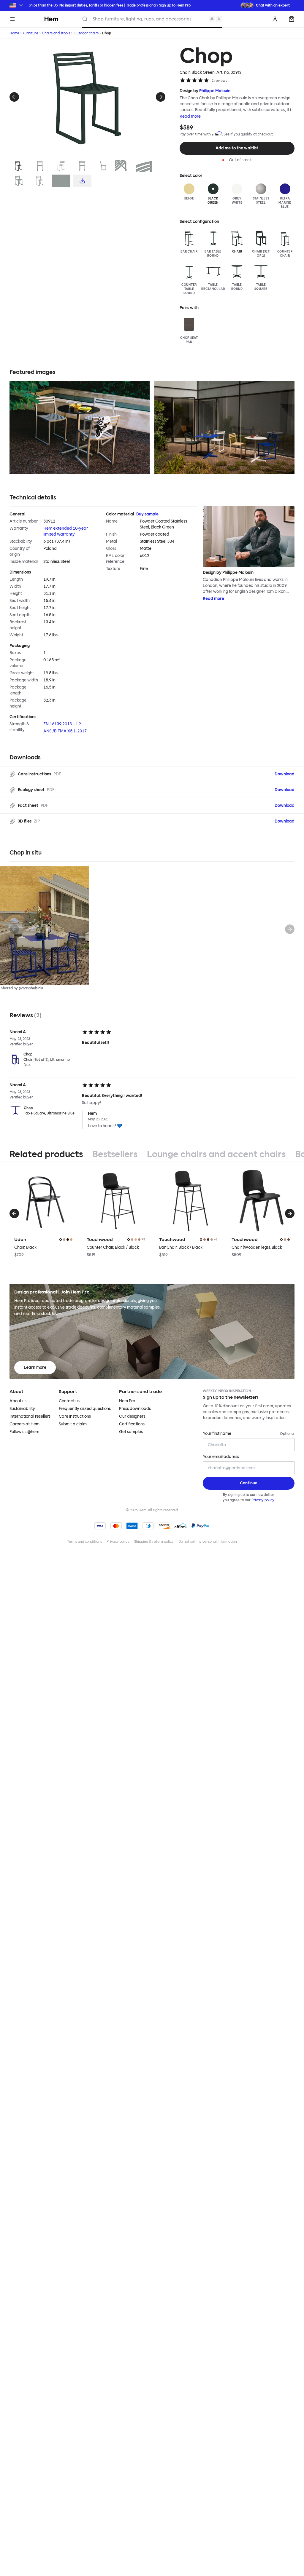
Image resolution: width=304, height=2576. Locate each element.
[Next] (161, 97)
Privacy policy (263, 1500)
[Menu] (12, 19)
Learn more (35, 1367)
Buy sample (147, 514)
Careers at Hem (24, 1424)
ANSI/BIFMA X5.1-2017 (65, 731)
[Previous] (14, 97)
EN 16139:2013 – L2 (62, 724)
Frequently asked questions (85, 1409)
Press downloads (135, 1409)
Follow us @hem (24, 1432)
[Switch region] (17, 5)
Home (14, 33)
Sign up (165, 5)
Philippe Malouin (215, 91)
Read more (190, 116)
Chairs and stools (56, 33)
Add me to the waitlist (237, 148)
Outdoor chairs (86, 33)
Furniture (31, 33)
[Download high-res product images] (82, 181)
